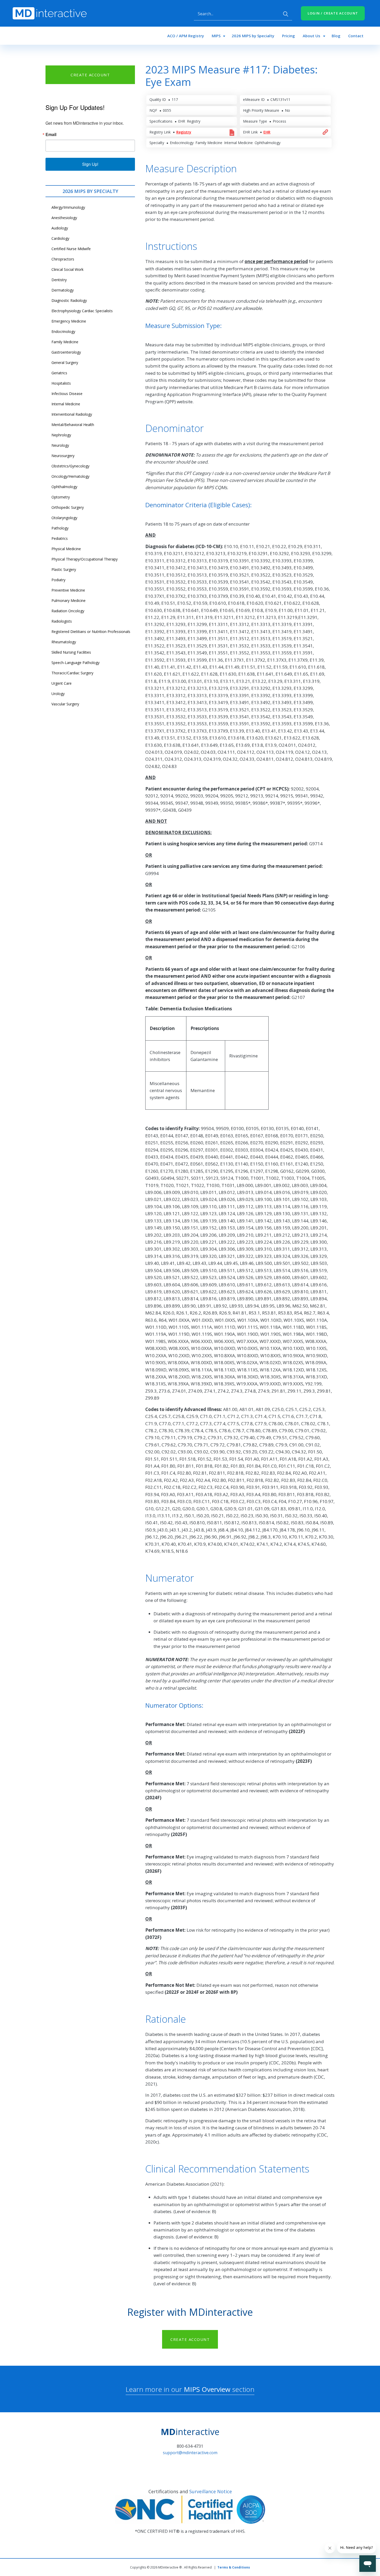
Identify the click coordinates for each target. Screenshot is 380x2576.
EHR (267, 132)
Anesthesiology (64, 218)
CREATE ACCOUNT (90, 75)
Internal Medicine (66, 404)
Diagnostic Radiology (69, 300)
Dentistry (59, 280)
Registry (184, 132)
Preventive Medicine (68, 590)
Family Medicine (65, 342)
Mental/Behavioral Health (73, 425)
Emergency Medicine (69, 321)
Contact (356, 36)
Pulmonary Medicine (69, 600)
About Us (311, 36)
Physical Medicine (66, 549)
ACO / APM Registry (186, 36)
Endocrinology (63, 331)
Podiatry (58, 580)
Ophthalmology (64, 487)
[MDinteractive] (50, 13)
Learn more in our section (190, 2389)
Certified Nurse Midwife (71, 249)
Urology (58, 694)
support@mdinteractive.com (190, 2453)
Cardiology (60, 238)
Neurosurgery (63, 456)
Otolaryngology (64, 518)
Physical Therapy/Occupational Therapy (85, 559)
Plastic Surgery (64, 569)
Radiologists (62, 621)
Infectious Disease (67, 394)
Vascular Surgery (65, 704)
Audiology (60, 228)
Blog (336, 36)
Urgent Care (62, 683)
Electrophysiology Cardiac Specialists (82, 311)
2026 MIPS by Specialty (253, 36)
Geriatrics (59, 373)
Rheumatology (64, 642)
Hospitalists (61, 383)
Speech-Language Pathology (75, 663)
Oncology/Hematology (70, 476)
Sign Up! (90, 164)
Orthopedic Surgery (68, 507)
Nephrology (61, 435)
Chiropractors (63, 259)
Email (51, 135)
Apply (286, 14)
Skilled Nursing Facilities (71, 652)
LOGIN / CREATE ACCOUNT (333, 13)
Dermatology (63, 290)
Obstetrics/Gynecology (70, 466)
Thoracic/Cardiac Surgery (72, 673)
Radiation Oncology (68, 611)
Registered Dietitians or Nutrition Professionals (91, 632)
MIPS (216, 36)
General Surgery (65, 363)
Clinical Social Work (67, 269)
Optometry (61, 497)
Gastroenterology (66, 352)
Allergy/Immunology (68, 207)
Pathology (60, 528)
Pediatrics (60, 538)
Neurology (60, 445)
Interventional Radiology (72, 414)
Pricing (288, 36)
